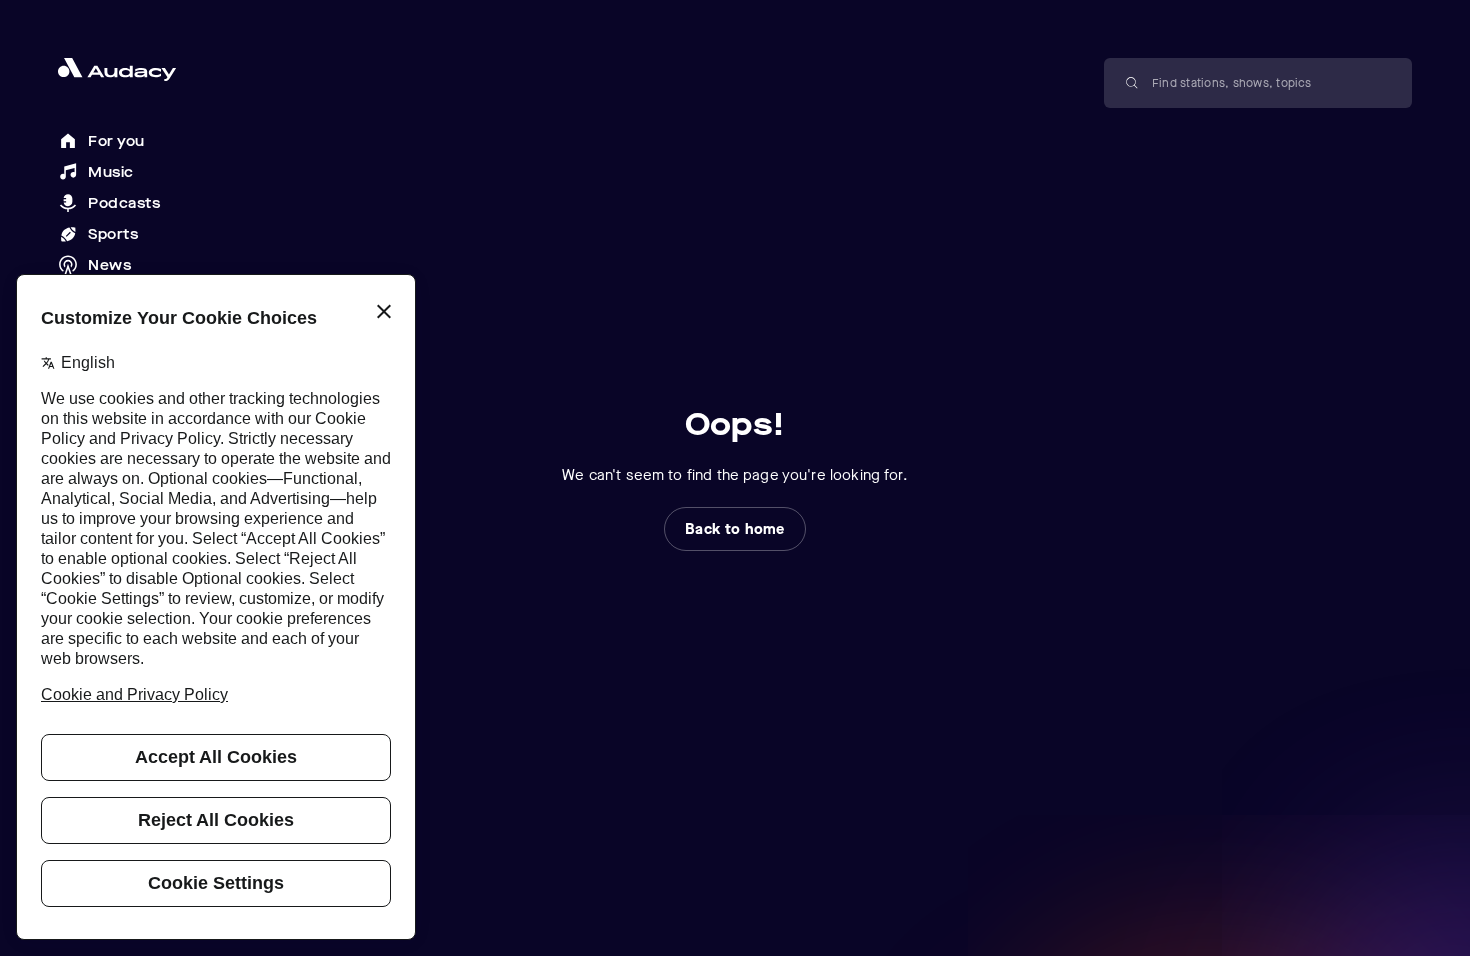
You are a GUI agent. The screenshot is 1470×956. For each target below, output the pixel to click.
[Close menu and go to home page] (129, 69)
